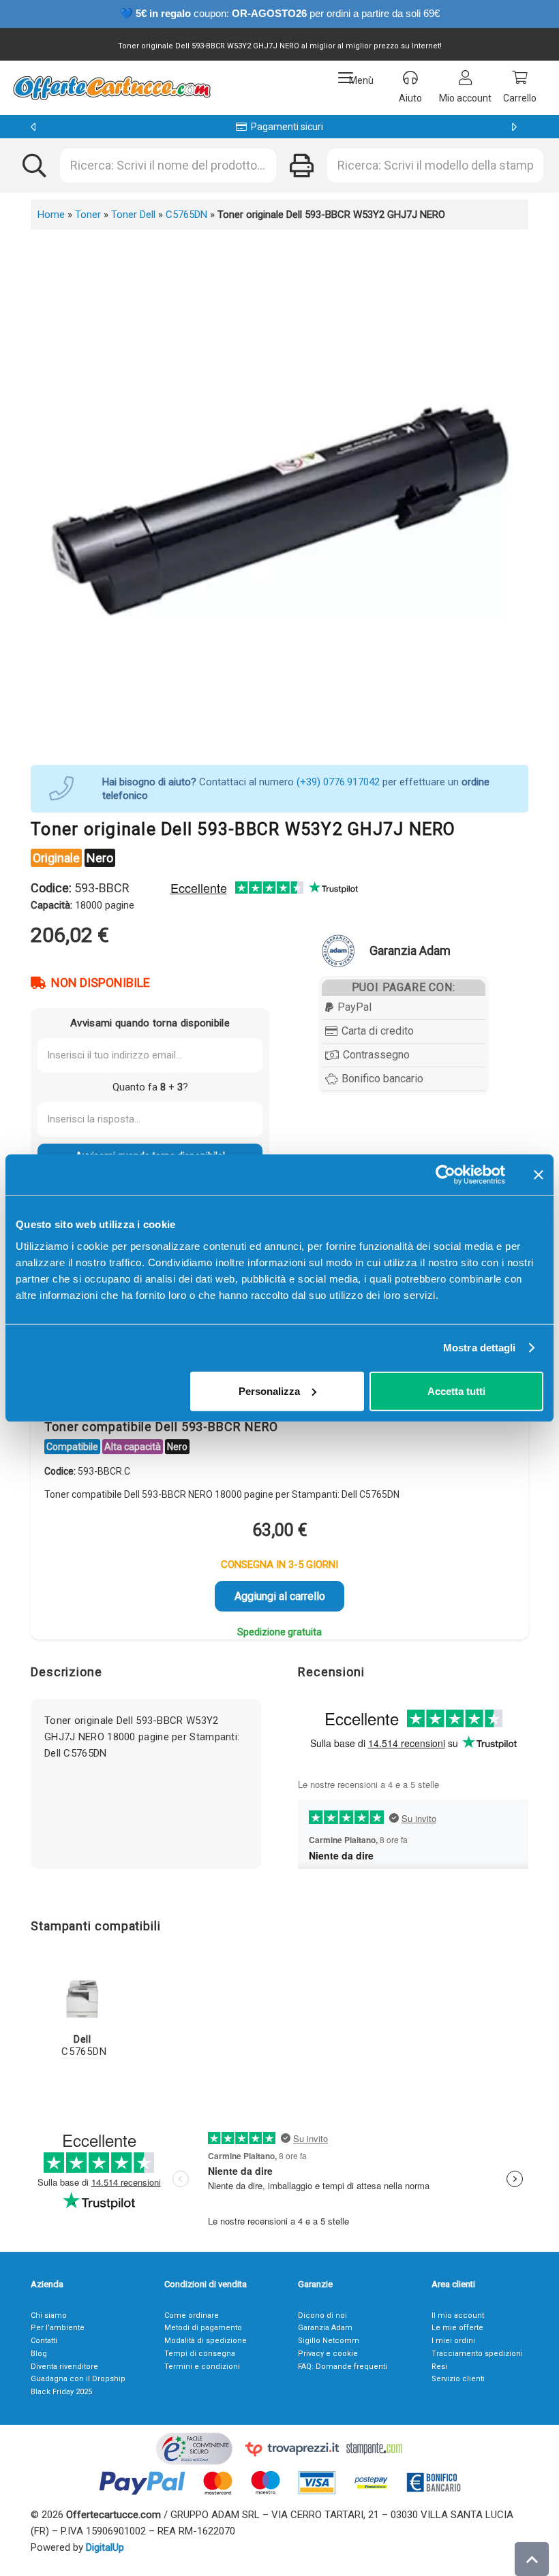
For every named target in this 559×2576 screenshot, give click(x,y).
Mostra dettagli (480, 1348)
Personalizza (269, 1391)
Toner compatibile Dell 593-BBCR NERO (161, 1427)
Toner (88, 215)
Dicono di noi (322, 2315)
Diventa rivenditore (64, 2367)
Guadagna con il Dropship (78, 2379)
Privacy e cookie (328, 2354)
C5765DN (186, 215)
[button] (356, 78)
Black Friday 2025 (61, 2392)
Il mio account (458, 2315)
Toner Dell (133, 215)
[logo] (111, 88)
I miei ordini (453, 2341)
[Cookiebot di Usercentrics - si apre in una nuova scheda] (445, 1175)
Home (51, 215)
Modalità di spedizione (206, 2341)
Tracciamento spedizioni (477, 2354)
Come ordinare (192, 2315)
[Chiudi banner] (539, 1175)
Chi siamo (49, 2315)
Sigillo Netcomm (329, 2341)
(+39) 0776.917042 (338, 782)
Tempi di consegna (200, 2354)
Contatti (44, 2341)
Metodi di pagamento (203, 2328)
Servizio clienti (458, 2379)
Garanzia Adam (325, 2328)
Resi (439, 2367)
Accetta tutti (456, 1391)
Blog (39, 2354)
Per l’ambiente (58, 2328)
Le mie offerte (457, 2328)
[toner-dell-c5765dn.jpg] (82, 1998)
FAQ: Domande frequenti (343, 2367)
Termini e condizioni (202, 2367)
